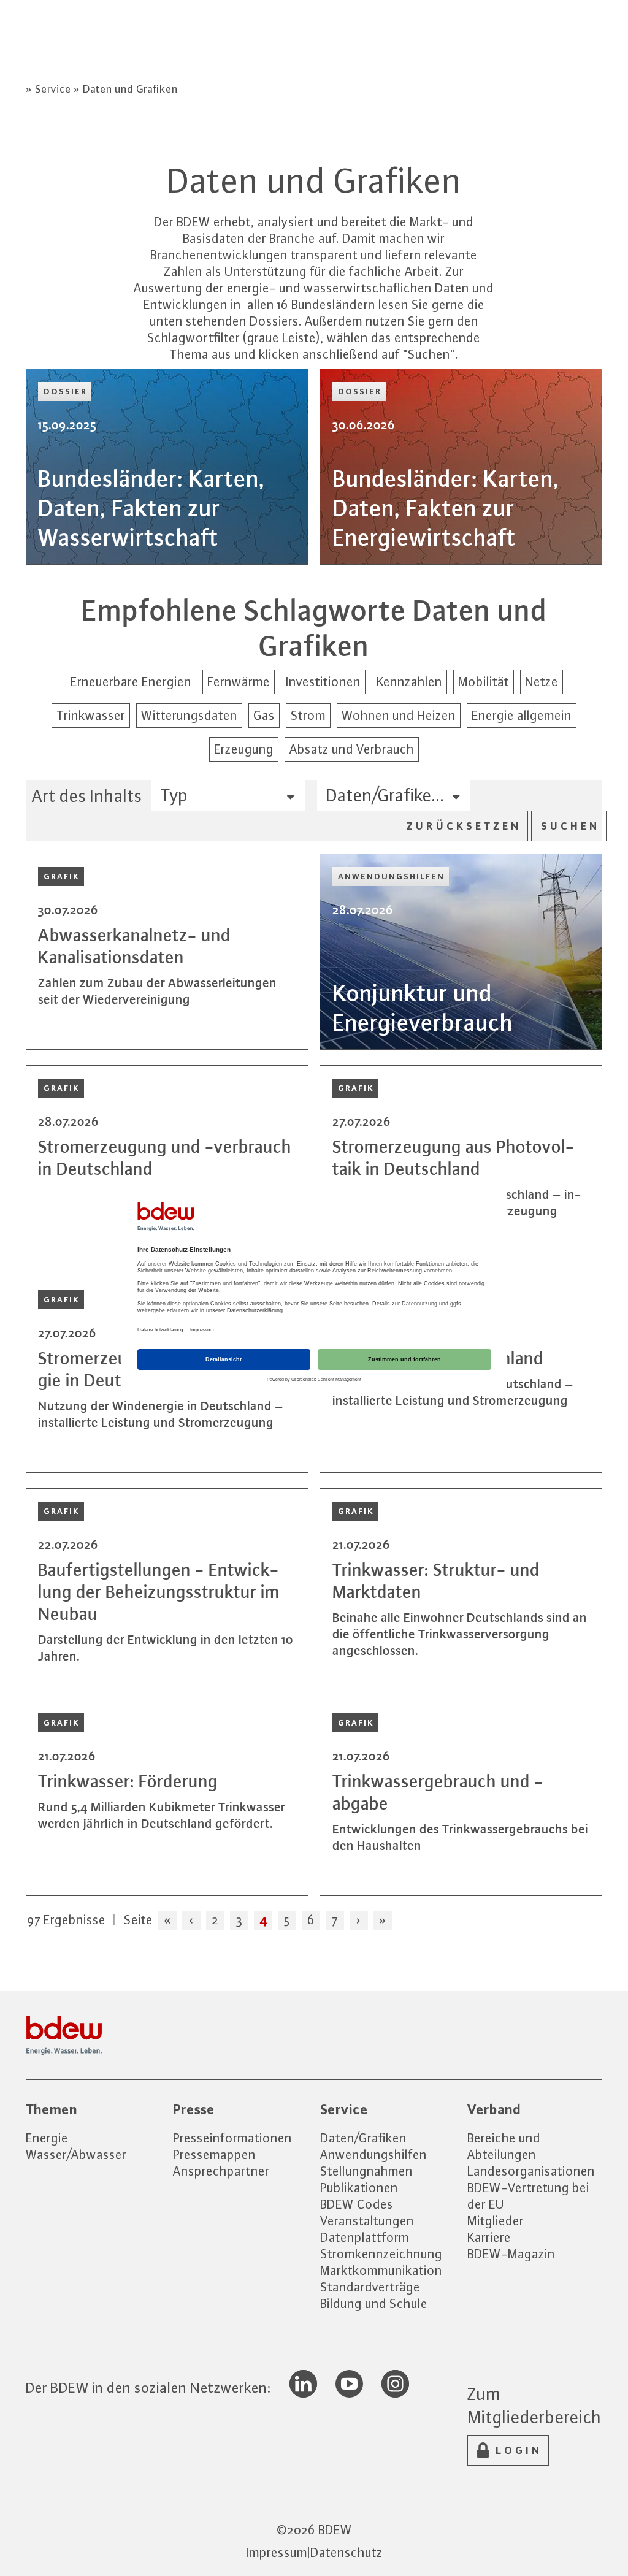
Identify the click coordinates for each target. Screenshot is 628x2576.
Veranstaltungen (367, 2221)
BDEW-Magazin (511, 2254)
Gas (264, 715)
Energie (47, 2138)
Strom (308, 715)
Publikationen (359, 2188)
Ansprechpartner (221, 2171)
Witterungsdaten (189, 715)
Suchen (570, 826)
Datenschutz (347, 2552)
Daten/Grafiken (363, 2138)
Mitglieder (496, 2221)
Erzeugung (244, 749)
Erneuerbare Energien (131, 682)
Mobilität (484, 682)
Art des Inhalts (87, 796)
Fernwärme (239, 682)
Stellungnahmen (366, 2171)
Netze (542, 682)
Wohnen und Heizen (399, 715)
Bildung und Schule (374, 2303)
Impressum (277, 2552)
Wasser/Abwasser (76, 2154)
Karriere (489, 2237)
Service (53, 89)
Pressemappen (214, 2154)
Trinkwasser (91, 715)
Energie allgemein (522, 715)
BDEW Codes (357, 2204)
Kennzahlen (409, 682)
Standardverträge (370, 2287)
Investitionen (323, 682)
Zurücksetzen (464, 826)
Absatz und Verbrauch (352, 749)
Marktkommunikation (381, 2270)
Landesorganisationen (531, 2171)
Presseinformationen (232, 2138)
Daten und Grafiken (129, 89)
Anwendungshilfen (373, 2154)
